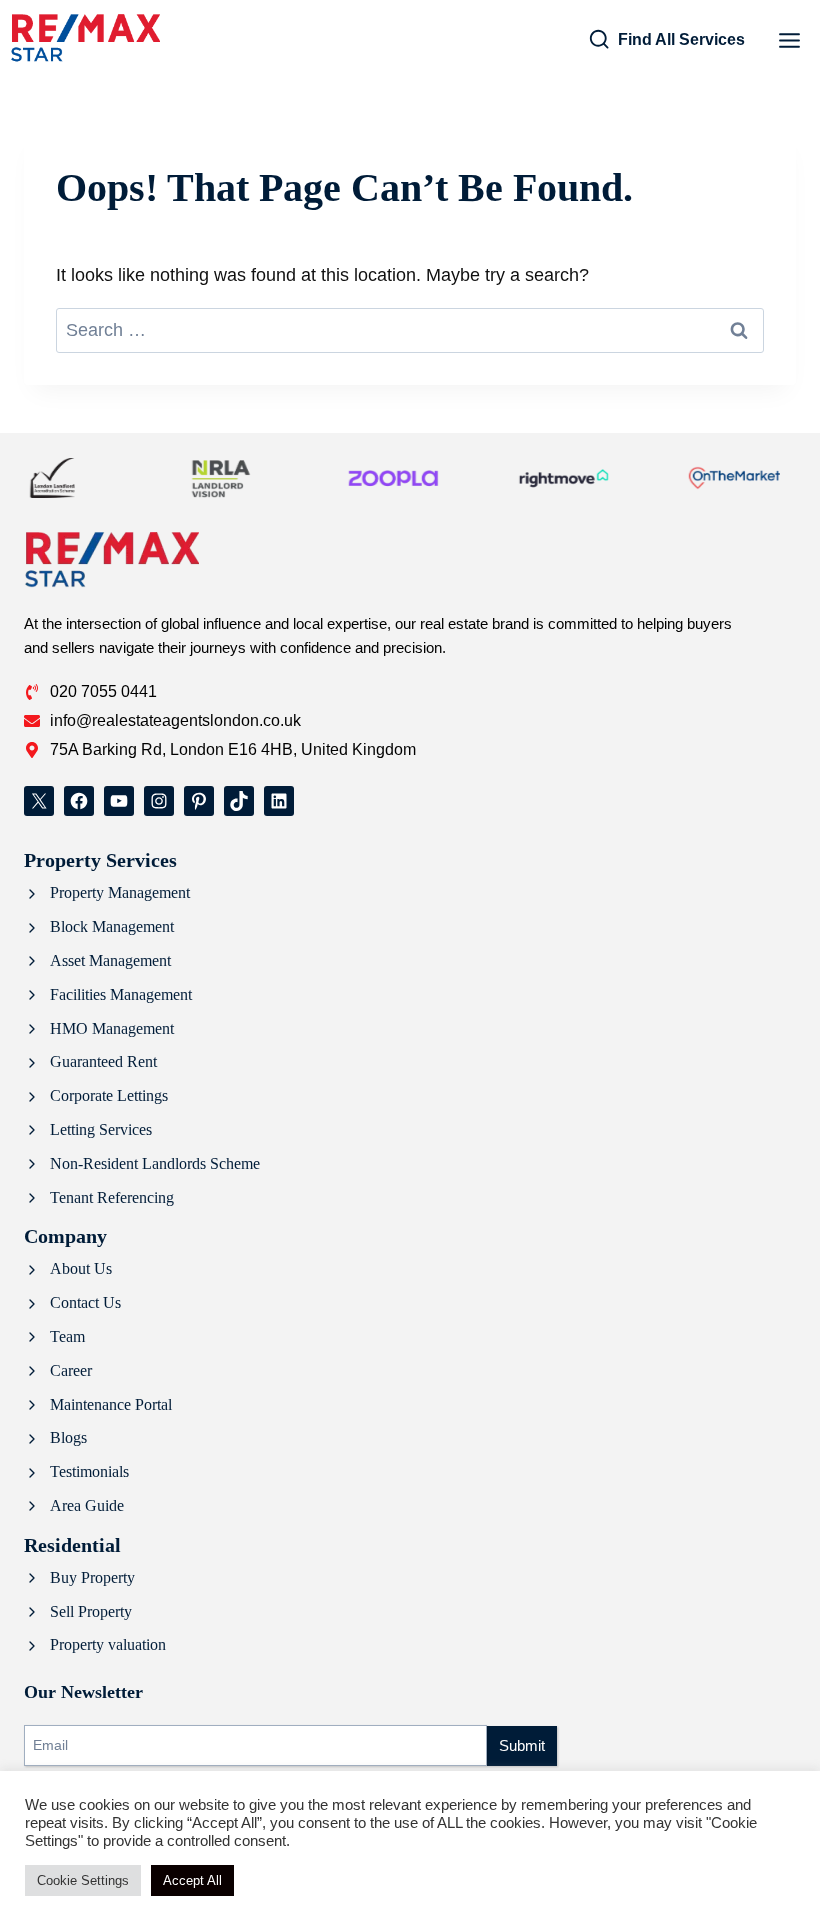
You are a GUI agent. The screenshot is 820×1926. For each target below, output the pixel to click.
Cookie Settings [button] (83, 1880)
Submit (522, 1745)
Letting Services (101, 1129)
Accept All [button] (192, 1880)
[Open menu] (789, 40)
